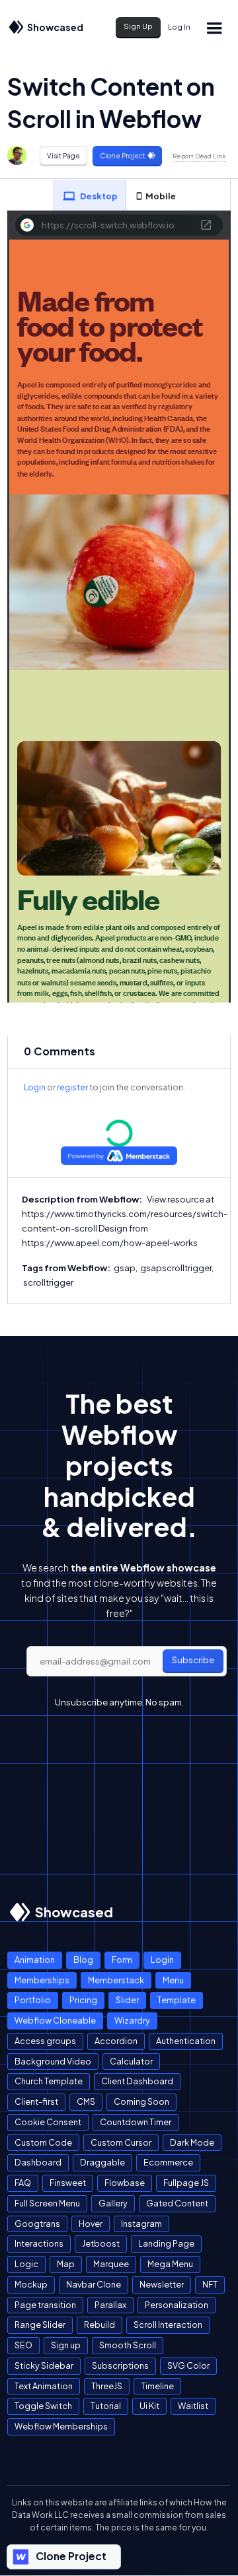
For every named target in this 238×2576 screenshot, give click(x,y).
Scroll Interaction (168, 2325)
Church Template (49, 2081)
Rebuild (99, 2325)
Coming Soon (141, 2101)
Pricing (83, 2000)
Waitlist (193, 2406)
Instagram (141, 2224)
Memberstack (116, 1980)
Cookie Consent (48, 2122)
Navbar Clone (94, 2284)
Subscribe (193, 1660)
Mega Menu (170, 2264)
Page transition (45, 2305)
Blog (83, 1960)
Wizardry (132, 2020)
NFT (210, 2284)
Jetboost (101, 2243)
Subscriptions (120, 2365)
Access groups (45, 2041)
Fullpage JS (186, 2183)
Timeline (157, 2386)
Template (177, 2000)
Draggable (102, 2162)
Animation (35, 1960)
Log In (179, 27)
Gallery (113, 2203)
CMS (86, 2101)
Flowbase (125, 2183)
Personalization (177, 2305)
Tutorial (106, 2406)
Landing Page (166, 2243)
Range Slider (40, 2325)
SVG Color (188, 2365)
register (72, 1087)
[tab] (90, 195)
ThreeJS (107, 2386)
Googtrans (37, 2224)
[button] (214, 27)
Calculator (131, 2061)
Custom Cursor (121, 2142)
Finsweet (68, 2183)
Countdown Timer (136, 2122)
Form (122, 1960)
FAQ (23, 2183)
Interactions (39, 2243)
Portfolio (33, 2000)
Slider (127, 2000)
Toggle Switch (43, 2406)
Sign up (66, 2345)
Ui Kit (149, 2406)
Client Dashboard (137, 2081)
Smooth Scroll (128, 2345)
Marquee (111, 2264)
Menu (173, 1980)
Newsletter (162, 2284)
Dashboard (38, 2162)
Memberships (42, 1980)
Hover (91, 2224)
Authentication (186, 2041)
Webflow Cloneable (55, 2020)
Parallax (110, 2305)
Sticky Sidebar (44, 2365)
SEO (23, 2345)
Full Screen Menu (47, 2203)
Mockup (31, 2284)
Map (66, 2264)
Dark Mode (192, 2142)
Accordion (116, 2041)
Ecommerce (168, 2162)
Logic (26, 2264)
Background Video (53, 2061)
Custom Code (43, 2142)
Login (35, 1087)
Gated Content (177, 2203)
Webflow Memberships (61, 2426)
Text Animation (44, 2386)
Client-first (36, 2101)
